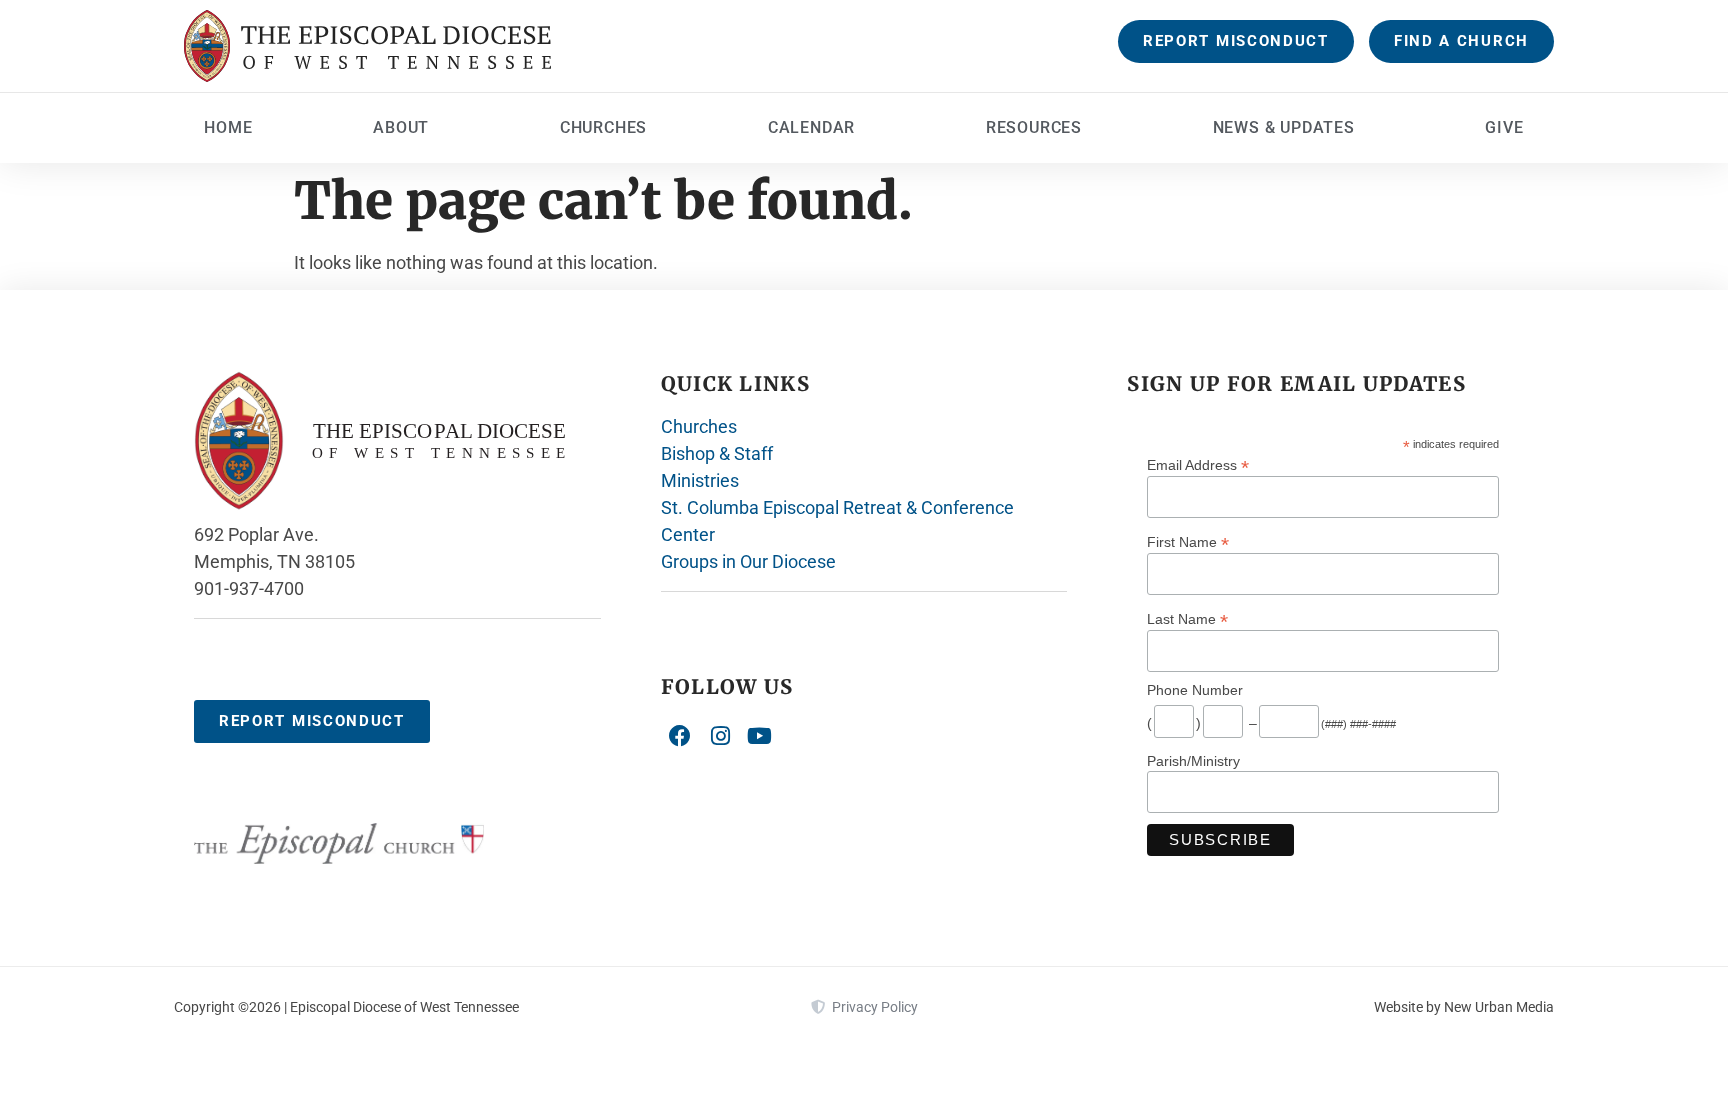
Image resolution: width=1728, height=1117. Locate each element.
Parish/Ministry (1193, 761)
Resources (1034, 127)
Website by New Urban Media (1464, 1007)
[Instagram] (720, 736)
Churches (603, 127)
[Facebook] (681, 736)
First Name (1188, 541)
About (401, 127)
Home (228, 127)
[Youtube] (760, 736)
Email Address (1198, 464)
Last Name (1187, 618)
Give (1504, 127)
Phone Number (1195, 690)
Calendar (811, 127)
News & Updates (1284, 127)
